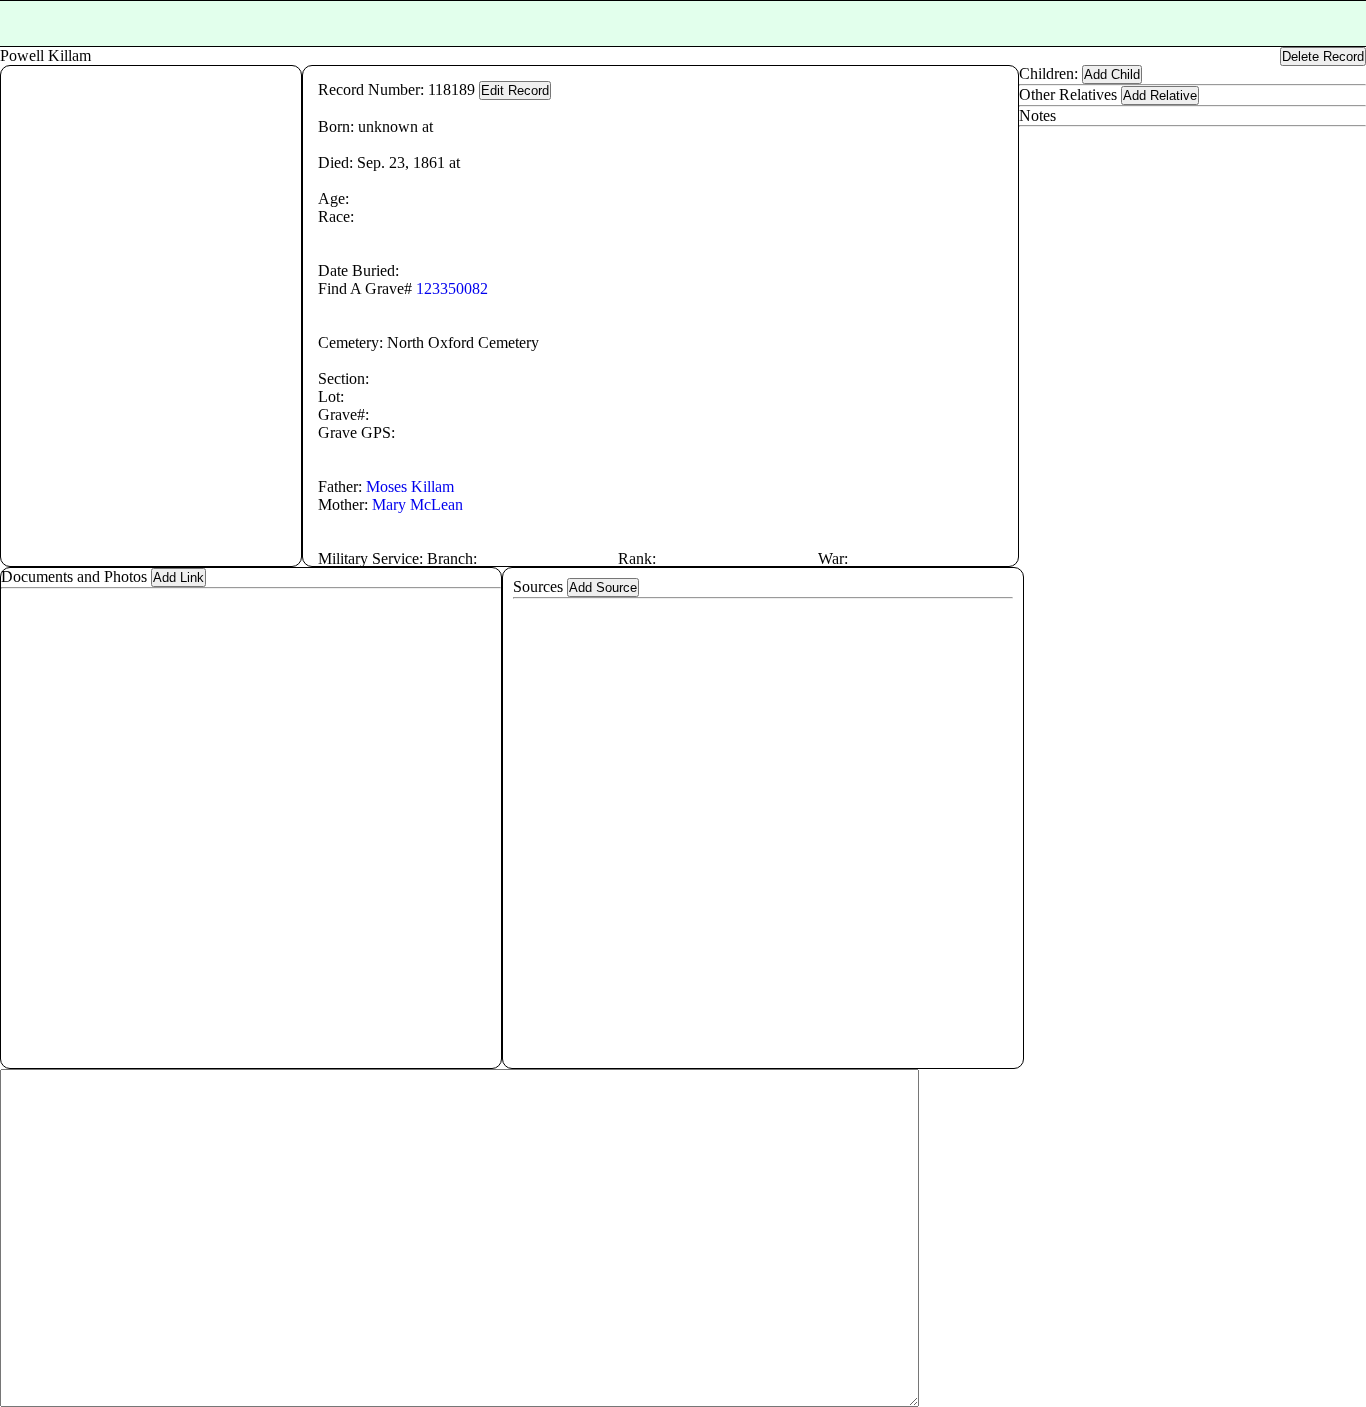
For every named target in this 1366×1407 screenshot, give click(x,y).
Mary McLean (417, 504)
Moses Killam (410, 486)
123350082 (452, 288)
